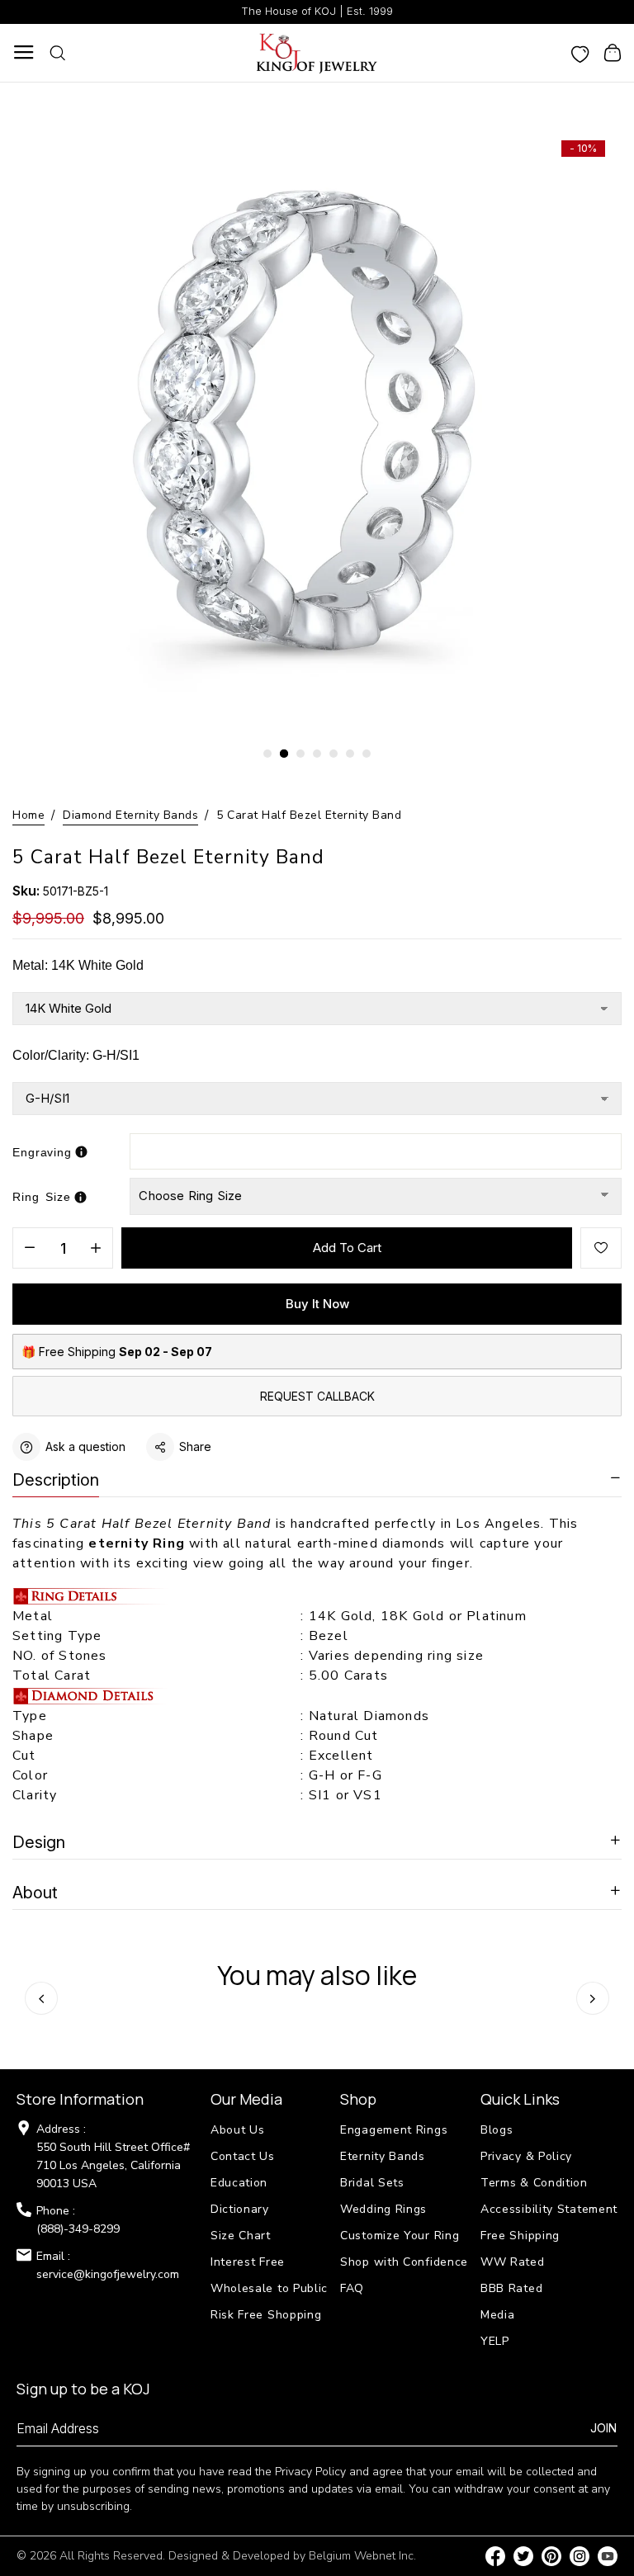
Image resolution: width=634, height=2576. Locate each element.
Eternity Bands (383, 2156)
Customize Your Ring (400, 2236)
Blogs (497, 2130)
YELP (495, 2341)
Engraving (42, 1152)
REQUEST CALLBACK (317, 1396)
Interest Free (248, 2262)
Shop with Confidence (404, 2262)
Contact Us (243, 2156)
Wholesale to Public (269, 2288)
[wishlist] (580, 53)
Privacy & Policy (526, 2156)
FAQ (352, 2288)
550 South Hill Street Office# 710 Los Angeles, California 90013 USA (113, 2165)
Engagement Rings (394, 2130)
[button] (267, 754)
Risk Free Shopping (266, 2315)
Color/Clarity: (76, 1055)
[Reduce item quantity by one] (30, 1249)
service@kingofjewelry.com (108, 2274)
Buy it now (317, 1304)
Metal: (78, 965)
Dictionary (240, 2209)
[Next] (593, 1998)
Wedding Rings (383, 2209)
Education (239, 2183)
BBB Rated (511, 2288)
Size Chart (241, 2236)
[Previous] (41, 1998)
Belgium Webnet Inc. (362, 2556)
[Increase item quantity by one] (96, 1249)
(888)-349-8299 (78, 2229)
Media (498, 2315)
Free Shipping (520, 2236)
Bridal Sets (372, 2183)
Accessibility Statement (549, 2209)
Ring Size (42, 1197)
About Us (238, 2130)
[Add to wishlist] (601, 1248)
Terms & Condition (534, 2183)
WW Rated (513, 2262)
